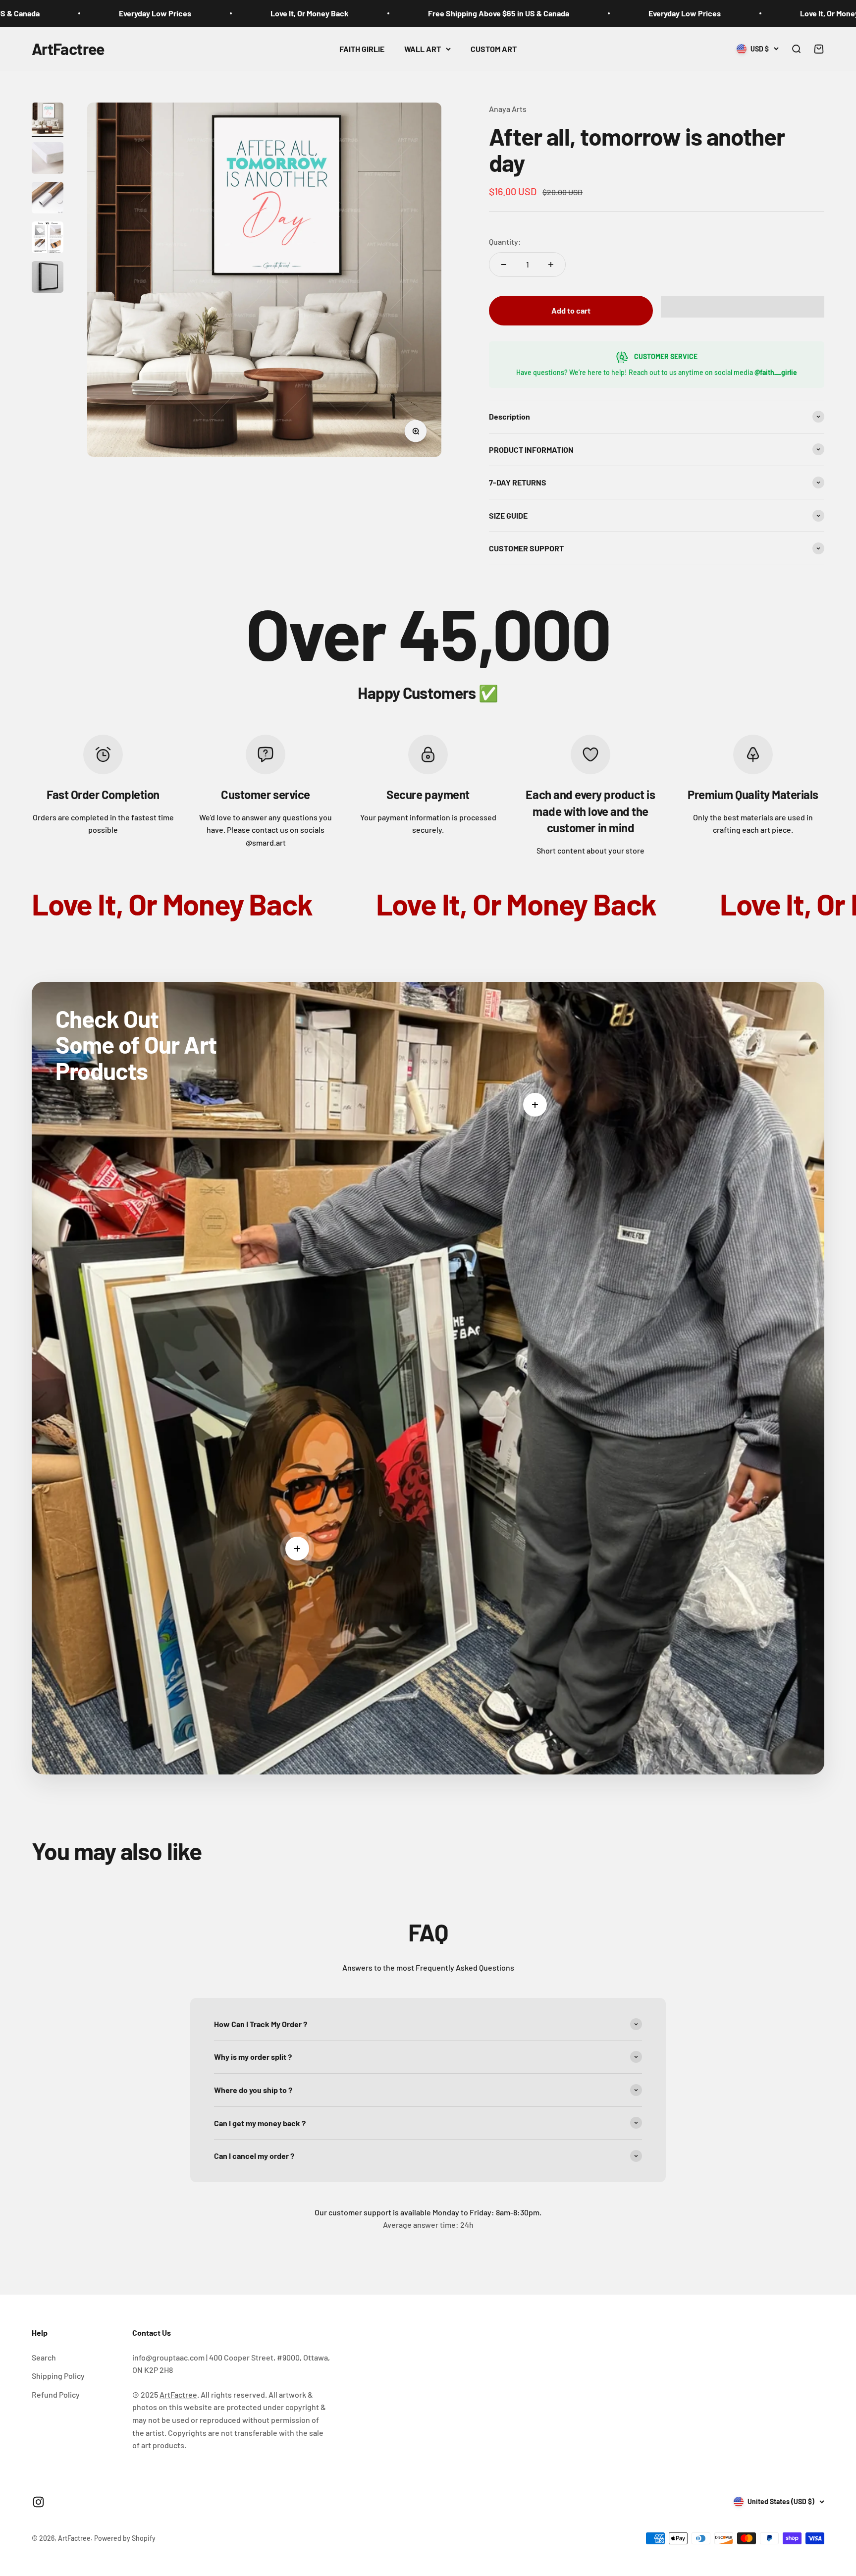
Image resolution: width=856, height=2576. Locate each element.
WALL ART (423, 49)
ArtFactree (178, 2394)
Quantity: (505, 241)
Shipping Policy (58, 2376)
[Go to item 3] (48, 199)
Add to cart (571, 310)
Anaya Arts (508, 109)
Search (44, 2357)
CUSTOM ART (494, 49)
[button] (743, 307)
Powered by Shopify (125, 2538)
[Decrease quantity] (504, 265)
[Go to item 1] (48, 120)
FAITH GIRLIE (362, 49)
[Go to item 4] (48, 239)
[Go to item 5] (48, 278)
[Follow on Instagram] (38, 2502)
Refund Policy (56, 2394)
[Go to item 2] (48, 160)
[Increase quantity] (551, 265)
